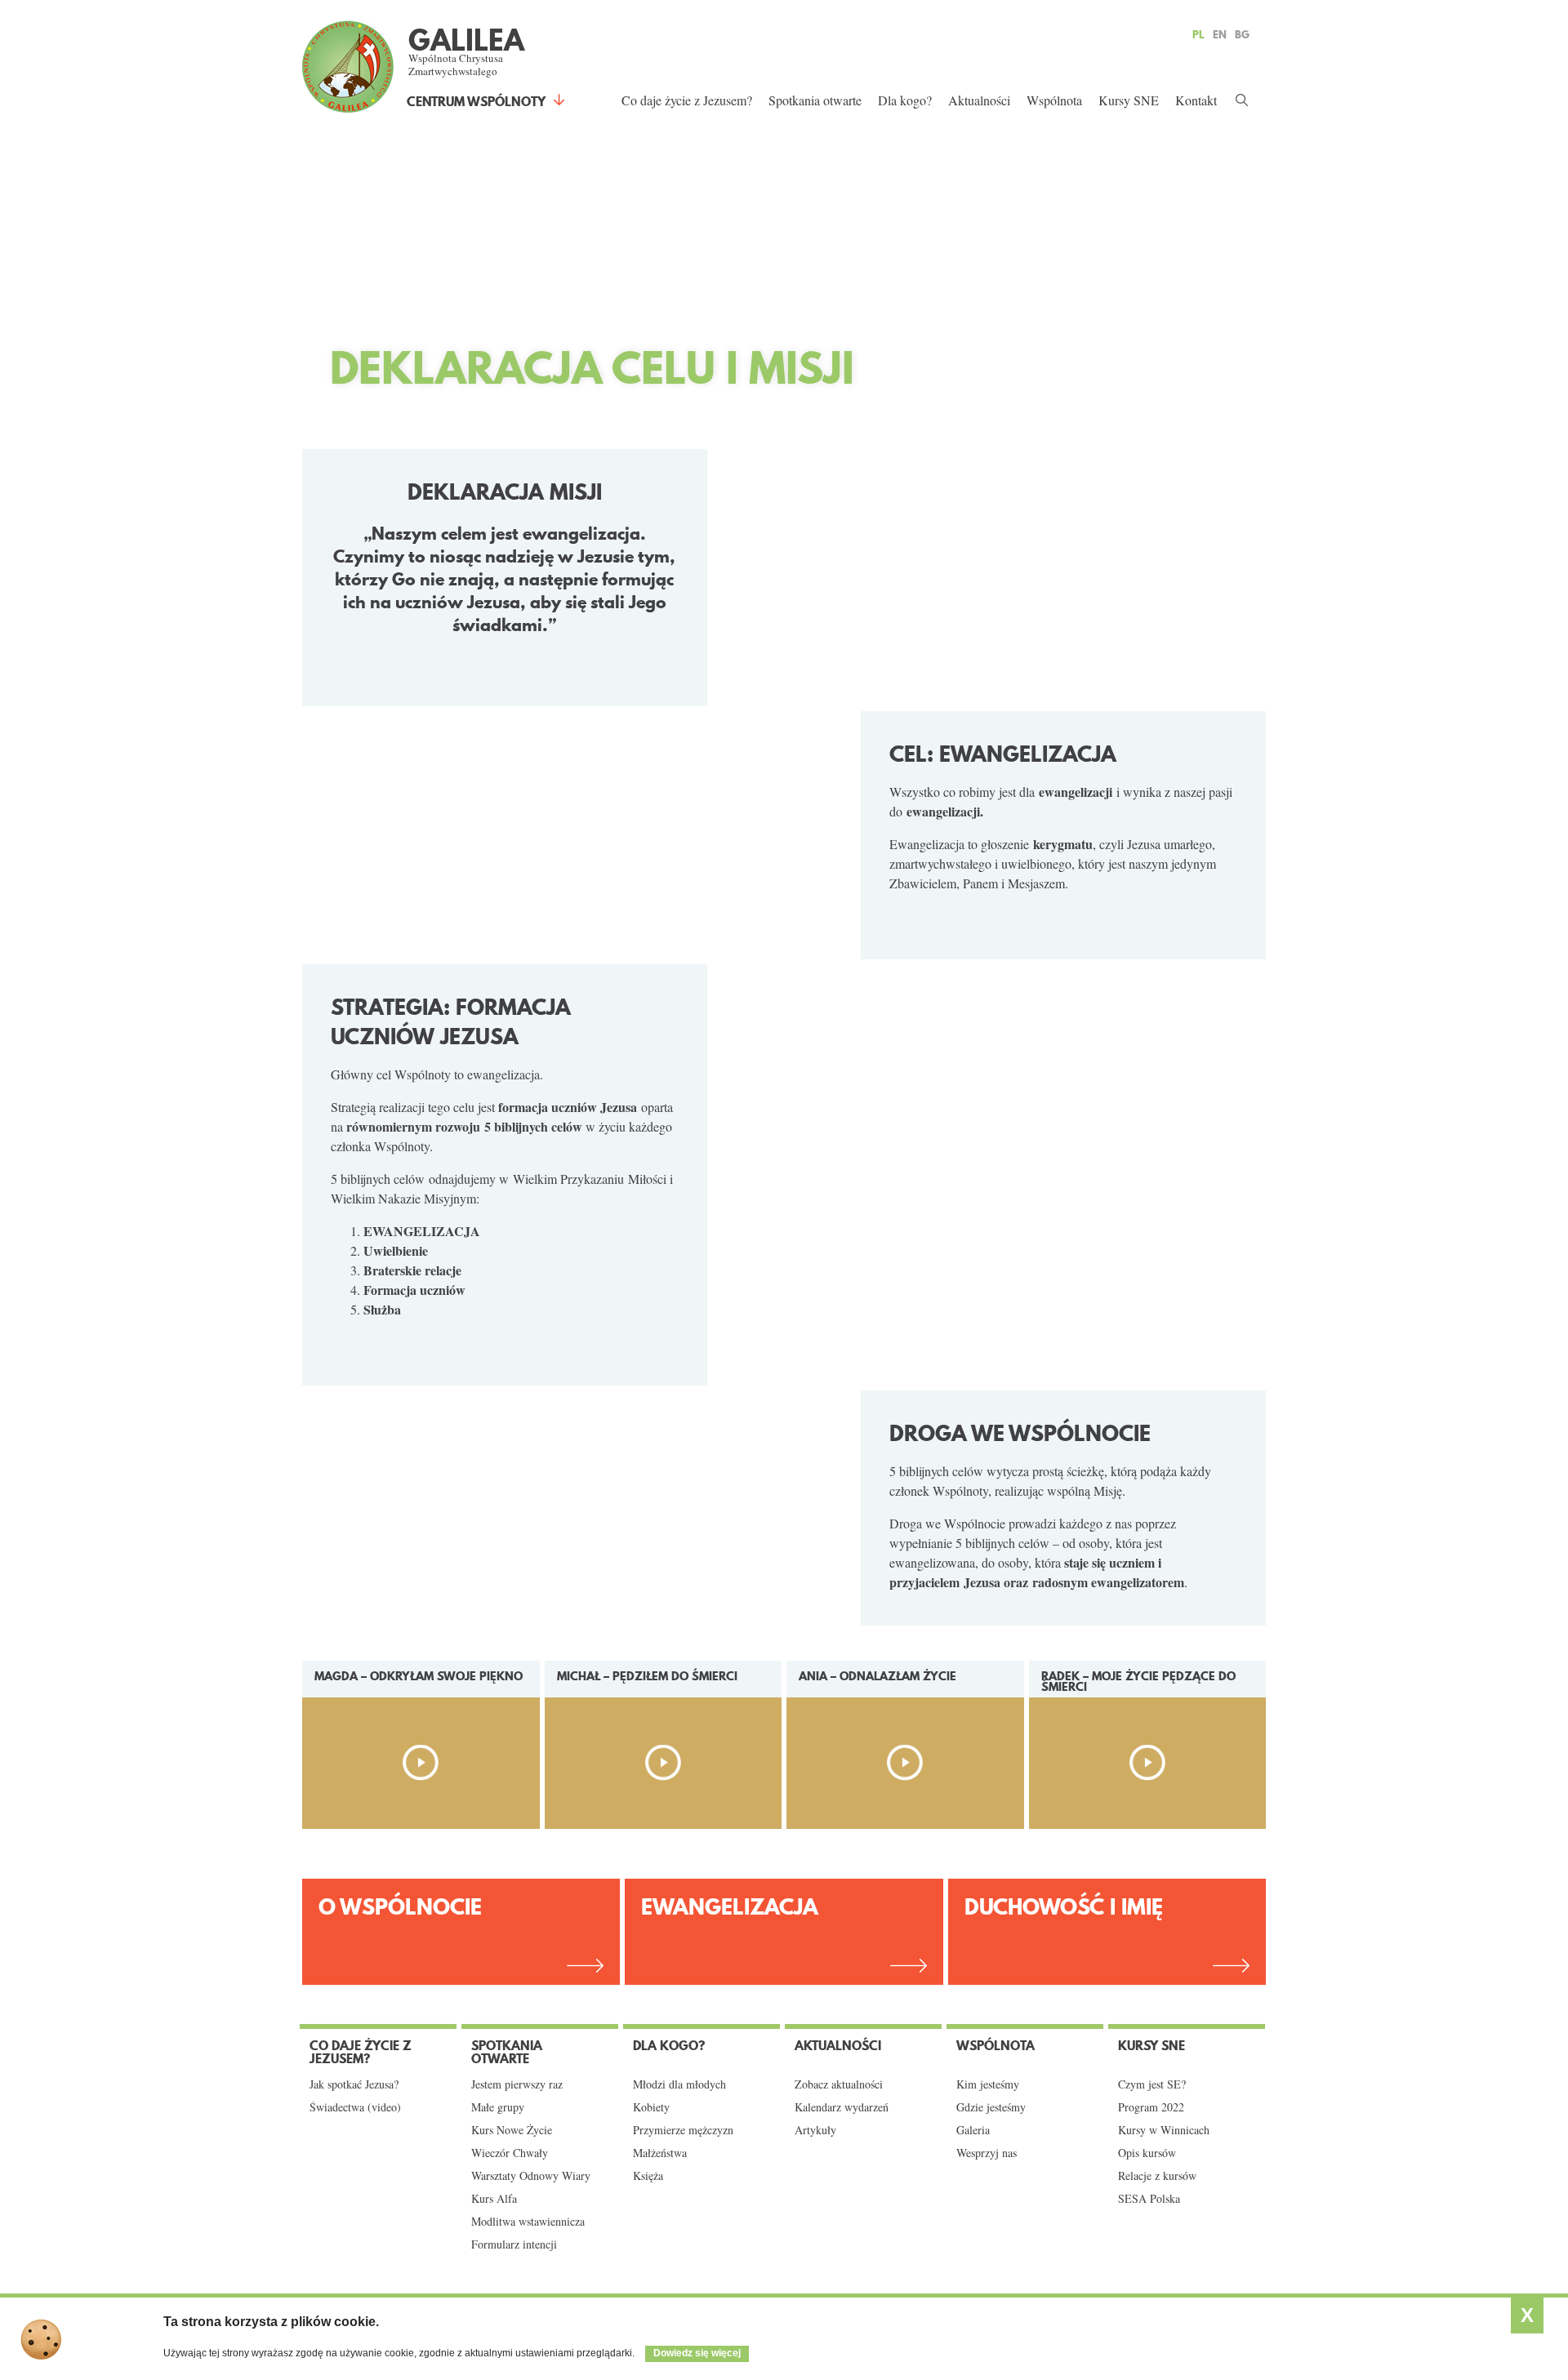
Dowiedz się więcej (697, 2353)
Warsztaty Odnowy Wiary (531, 2176)
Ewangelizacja (730, 1907)
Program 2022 (1151, 2107)
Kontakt (1196, 100)
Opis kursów (1147, 2153)
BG (1242, 34)
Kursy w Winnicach (1164, 2130)
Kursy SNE (1129, 100)
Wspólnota (1054, 100)
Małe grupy (498, 2107)
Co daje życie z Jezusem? (687, 100)
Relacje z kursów (1157, 2176)
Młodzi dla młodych (679, 2084)
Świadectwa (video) (355, 2107)
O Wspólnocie (400, 1907)
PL (1198, 34)
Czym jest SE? (1152, 2084)
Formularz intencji (514, 2244)
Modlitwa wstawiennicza (528, 2222)
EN (1220, 34)
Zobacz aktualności (839, 2084)
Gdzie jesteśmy (991, 2107)
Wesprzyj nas (987, 2153)
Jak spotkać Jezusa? (354, 2084)
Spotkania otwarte (815, 100)
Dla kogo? (905, 100)
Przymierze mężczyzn (683, 2130)
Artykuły (815, 2130)
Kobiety (651, 2107)
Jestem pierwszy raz (517, 2084)
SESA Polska (1149, 2199)
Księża (648, 2176)
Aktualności (979, 100)
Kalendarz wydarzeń (842, 2107)
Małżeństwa (660, 2153)
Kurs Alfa (494, 2199)
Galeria (973, 2130)
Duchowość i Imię (1064, 1907)
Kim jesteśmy (988, 2084)
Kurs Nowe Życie (512, 2130)
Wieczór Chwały (510, 2153)
